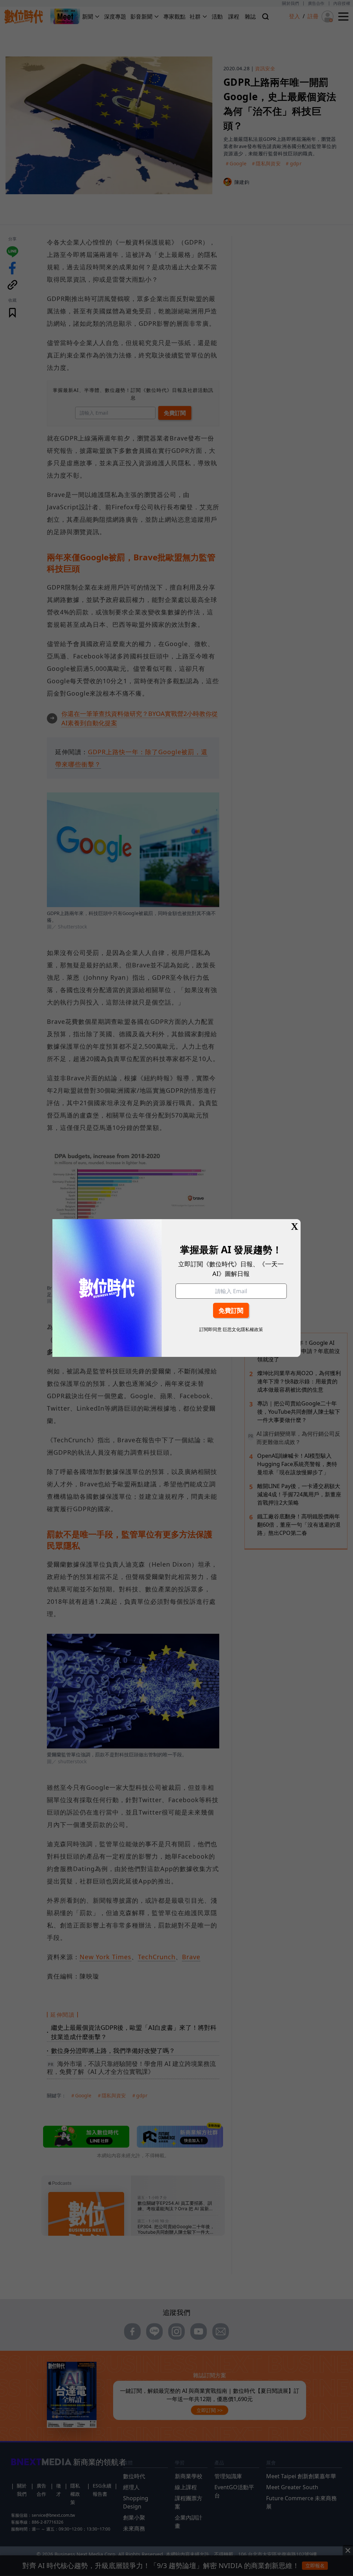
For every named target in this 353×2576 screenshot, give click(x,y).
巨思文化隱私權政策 (243, 1329)
